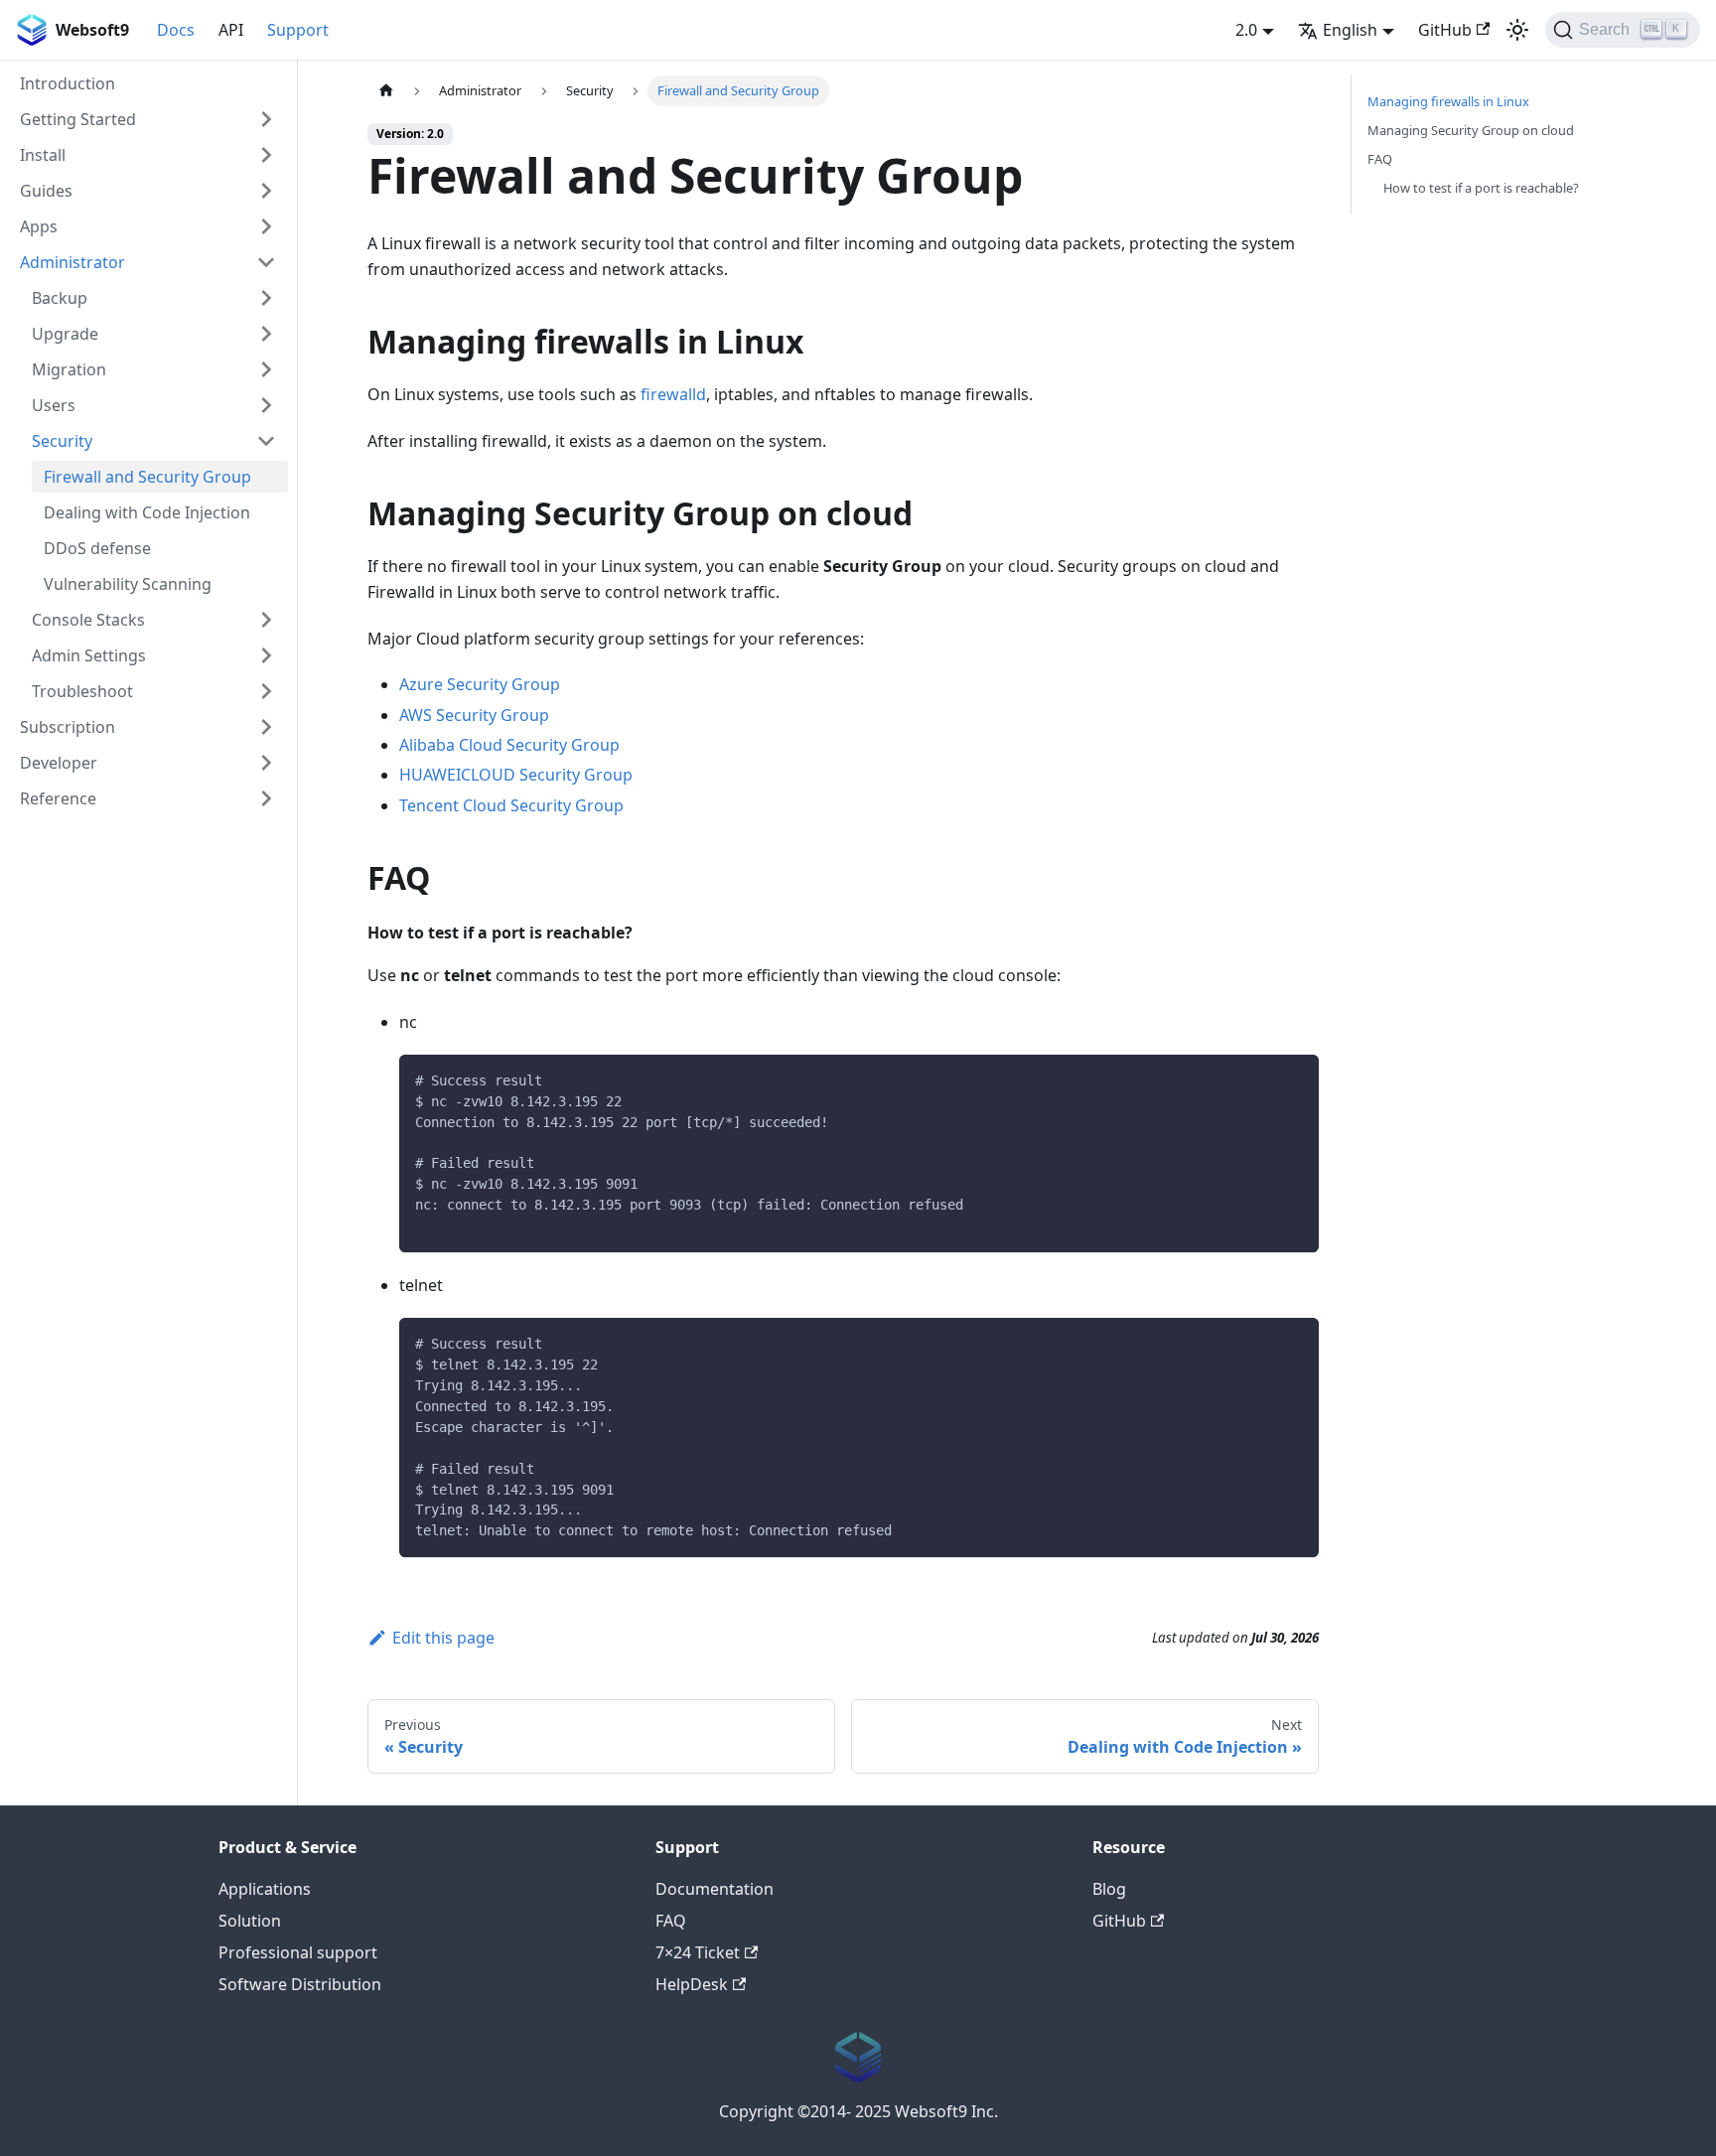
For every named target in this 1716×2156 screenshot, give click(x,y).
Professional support (298, 1952)
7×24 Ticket (698, 1952)
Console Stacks (88, 620)
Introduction (68, 83)
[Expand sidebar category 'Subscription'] (266, 727)
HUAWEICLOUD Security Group (516, 775)
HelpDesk (692, 1984)
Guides (46, 191)
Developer (59, 763)
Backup (60, 298)
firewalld (673, 394)
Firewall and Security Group (147, 477)
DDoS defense (97, 548)
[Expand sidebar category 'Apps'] (266, 226)
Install (43, 155)
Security (62, 441)
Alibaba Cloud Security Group (509, 745)
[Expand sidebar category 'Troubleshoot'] (266, 691)
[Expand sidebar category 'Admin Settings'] (266, 655)
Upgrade (65, 334)
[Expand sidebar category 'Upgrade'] (266, 334)
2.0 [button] (1246, 30)
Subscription (68, 727)
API (231, 30)
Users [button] (54, 405)
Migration (69, 369)
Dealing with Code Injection (147, 512)
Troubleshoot (82, 691)
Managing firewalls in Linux (1448, 101)
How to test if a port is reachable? (1481, 188)
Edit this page (443, 1638)
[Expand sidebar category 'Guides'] (266, 191)
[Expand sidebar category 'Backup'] (266, 298)
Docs (176, 30)
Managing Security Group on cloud (1471, 130)
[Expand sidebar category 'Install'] (266, 155)
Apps (39, 226)
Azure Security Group (480, 684)
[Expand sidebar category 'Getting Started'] (266, 119)
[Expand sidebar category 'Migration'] (266, 369)
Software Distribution (300, 1984)
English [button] (1350, 30)
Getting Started (78, 119)
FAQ (1380, 159)
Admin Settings (89, 655)
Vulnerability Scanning (128, 584)
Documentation (715, 1889)
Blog (1109, 1889)
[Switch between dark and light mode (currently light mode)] (1517, 30)
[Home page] (386, 91)
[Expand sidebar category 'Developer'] (266, 763)
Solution (250, 1921)
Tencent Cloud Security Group (511, 805)
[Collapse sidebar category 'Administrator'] (266, 262)
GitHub (1445, 30)
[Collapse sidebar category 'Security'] (266, 441)
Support (298, 30)
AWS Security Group (474, 715)
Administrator (72, 262)
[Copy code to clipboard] (1294, 1079)
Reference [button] (58, 798)
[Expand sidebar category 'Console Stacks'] (266, 620)
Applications (265, 1889)
